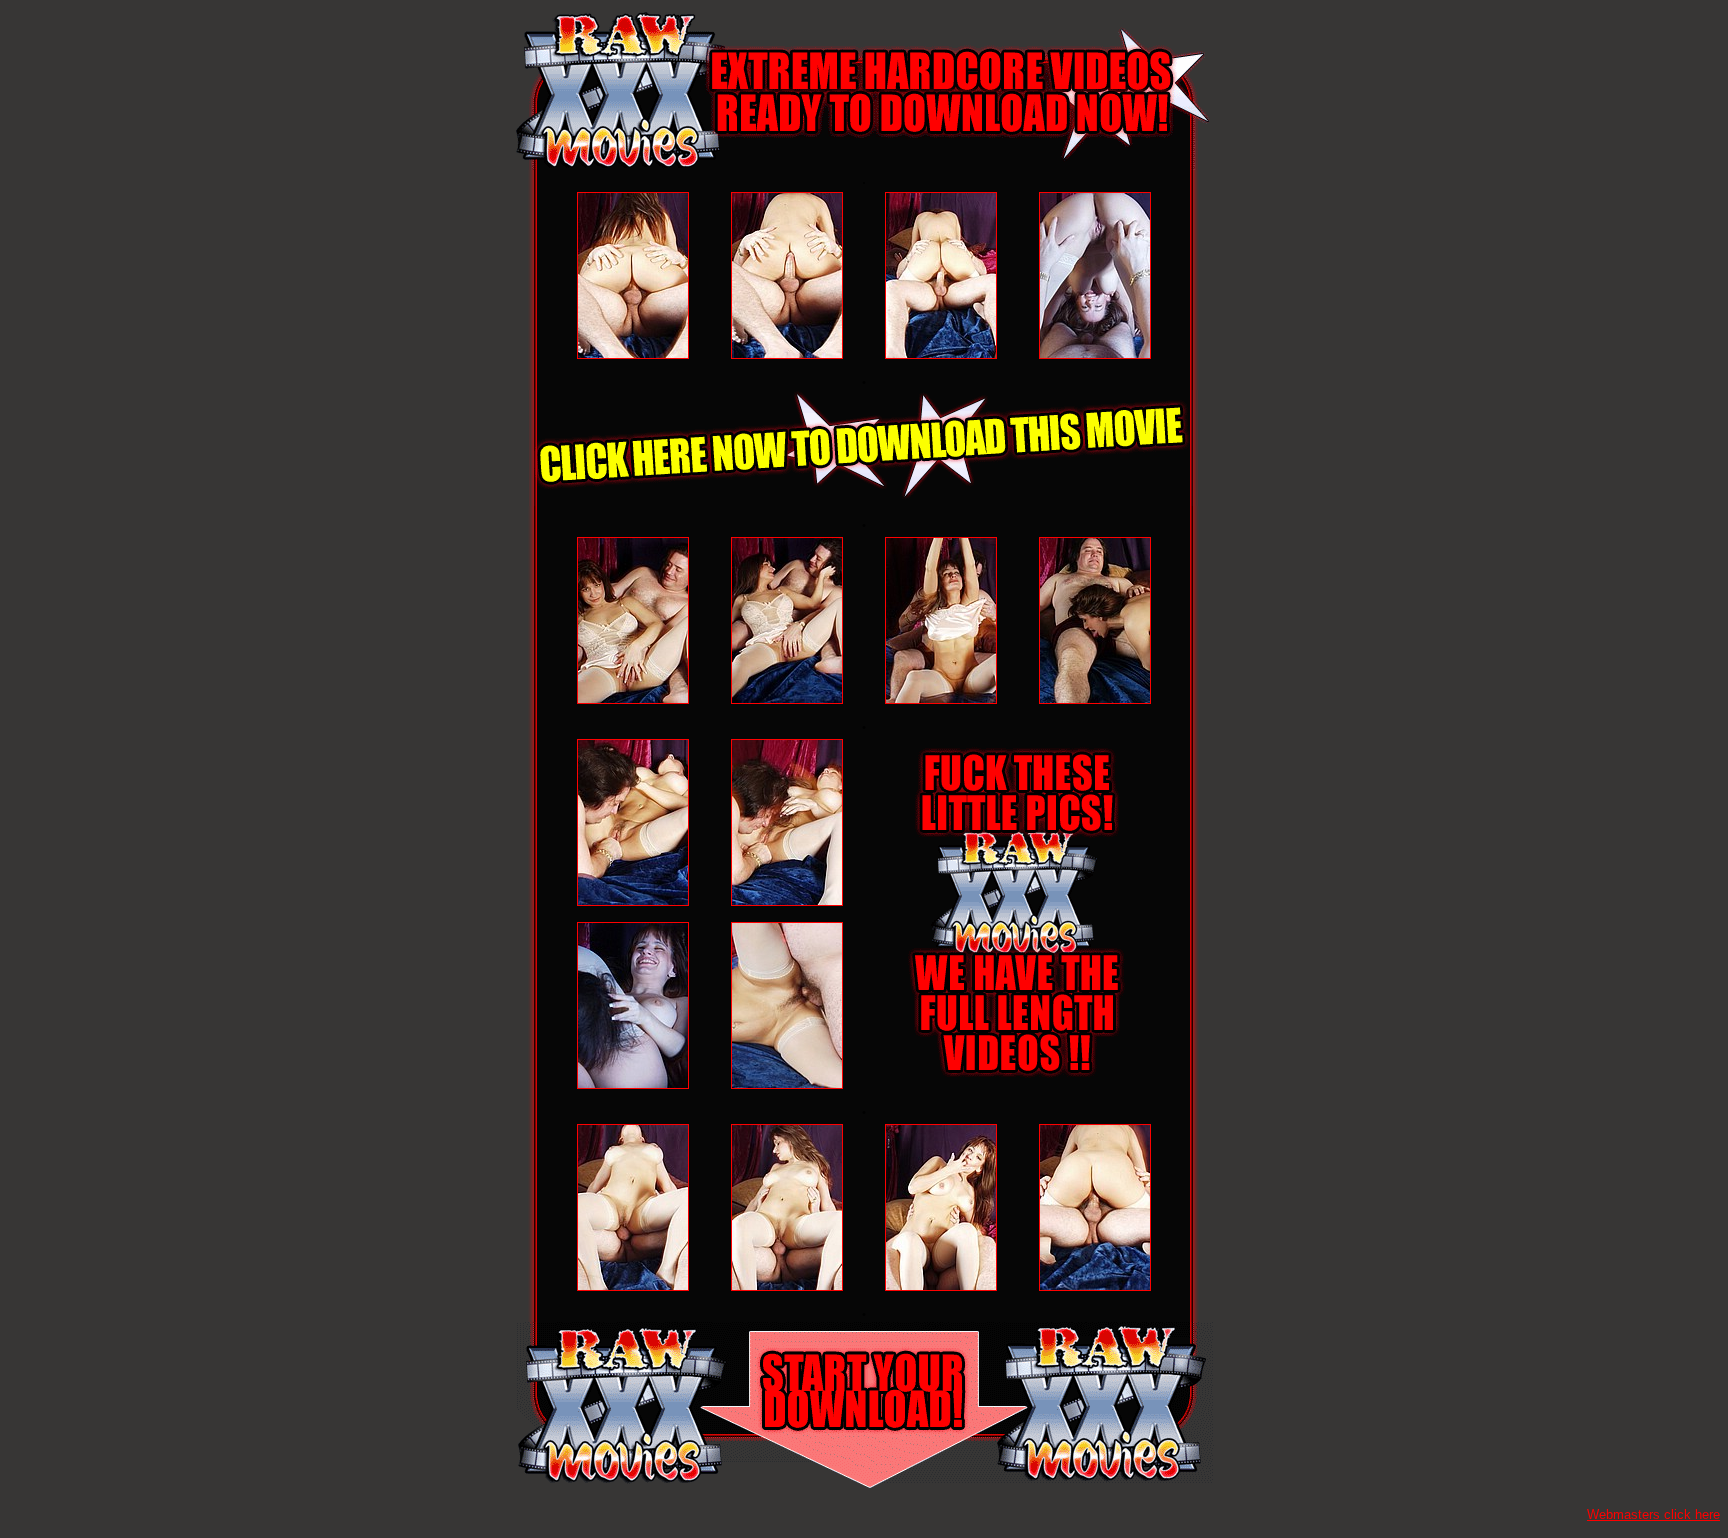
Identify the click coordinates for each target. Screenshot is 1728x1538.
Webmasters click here (1653, 1514)
